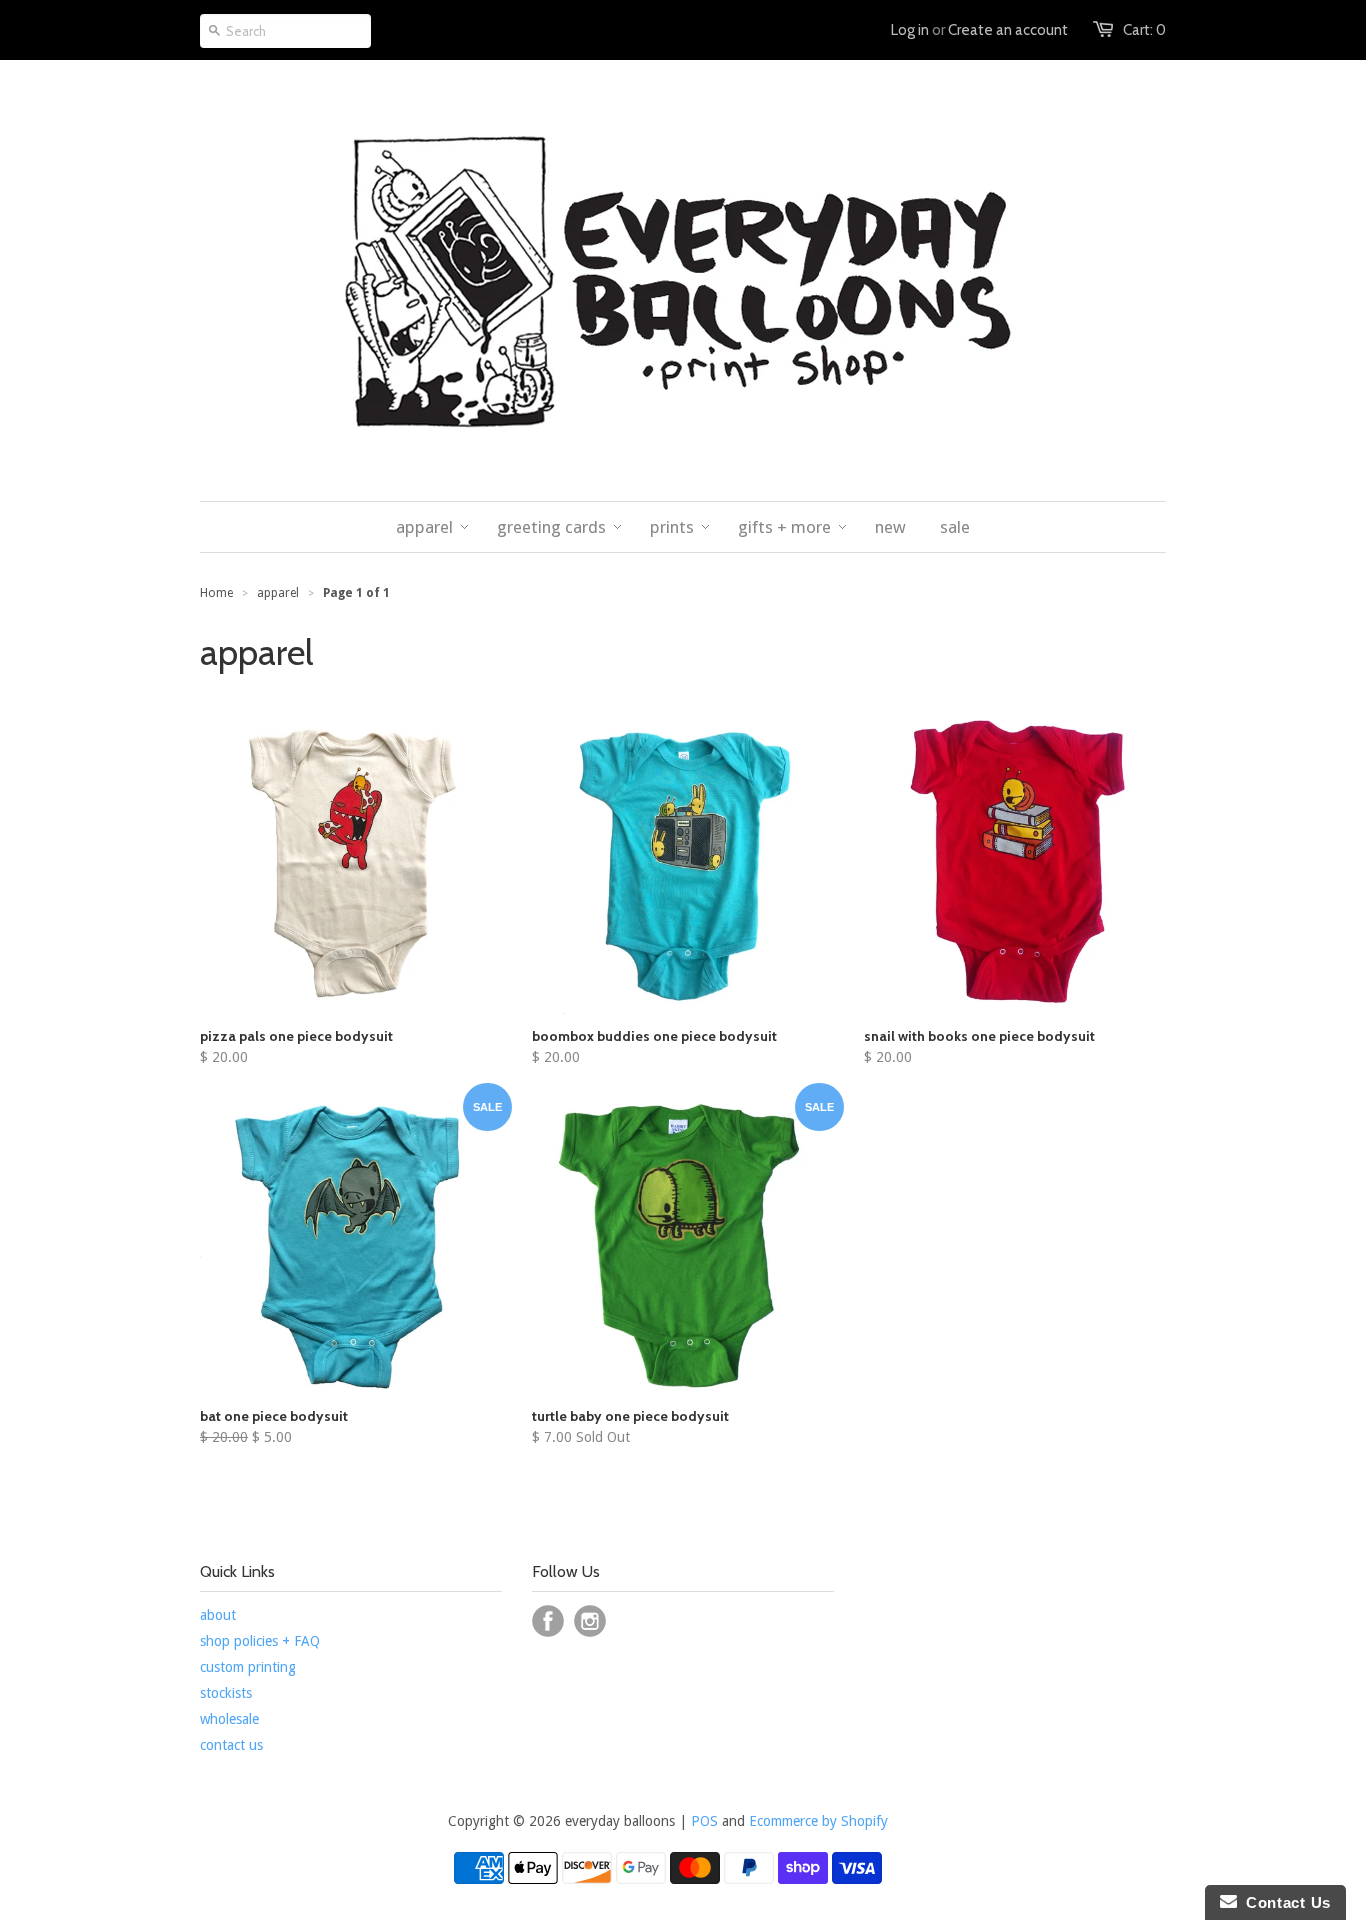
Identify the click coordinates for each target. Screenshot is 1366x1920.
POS (704, 1821)
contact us (231, 1745)
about (218, 1615)
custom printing (248, 1667)
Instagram (590, 1621)
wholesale (229, 1719)
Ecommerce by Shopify (818, 1821)
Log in (910, 30)
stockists (226, 1693)
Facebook (548, 1621)
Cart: (1144, 30)
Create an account (1008, 30)
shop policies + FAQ (260, 1641)
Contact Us (1284, 1902)
